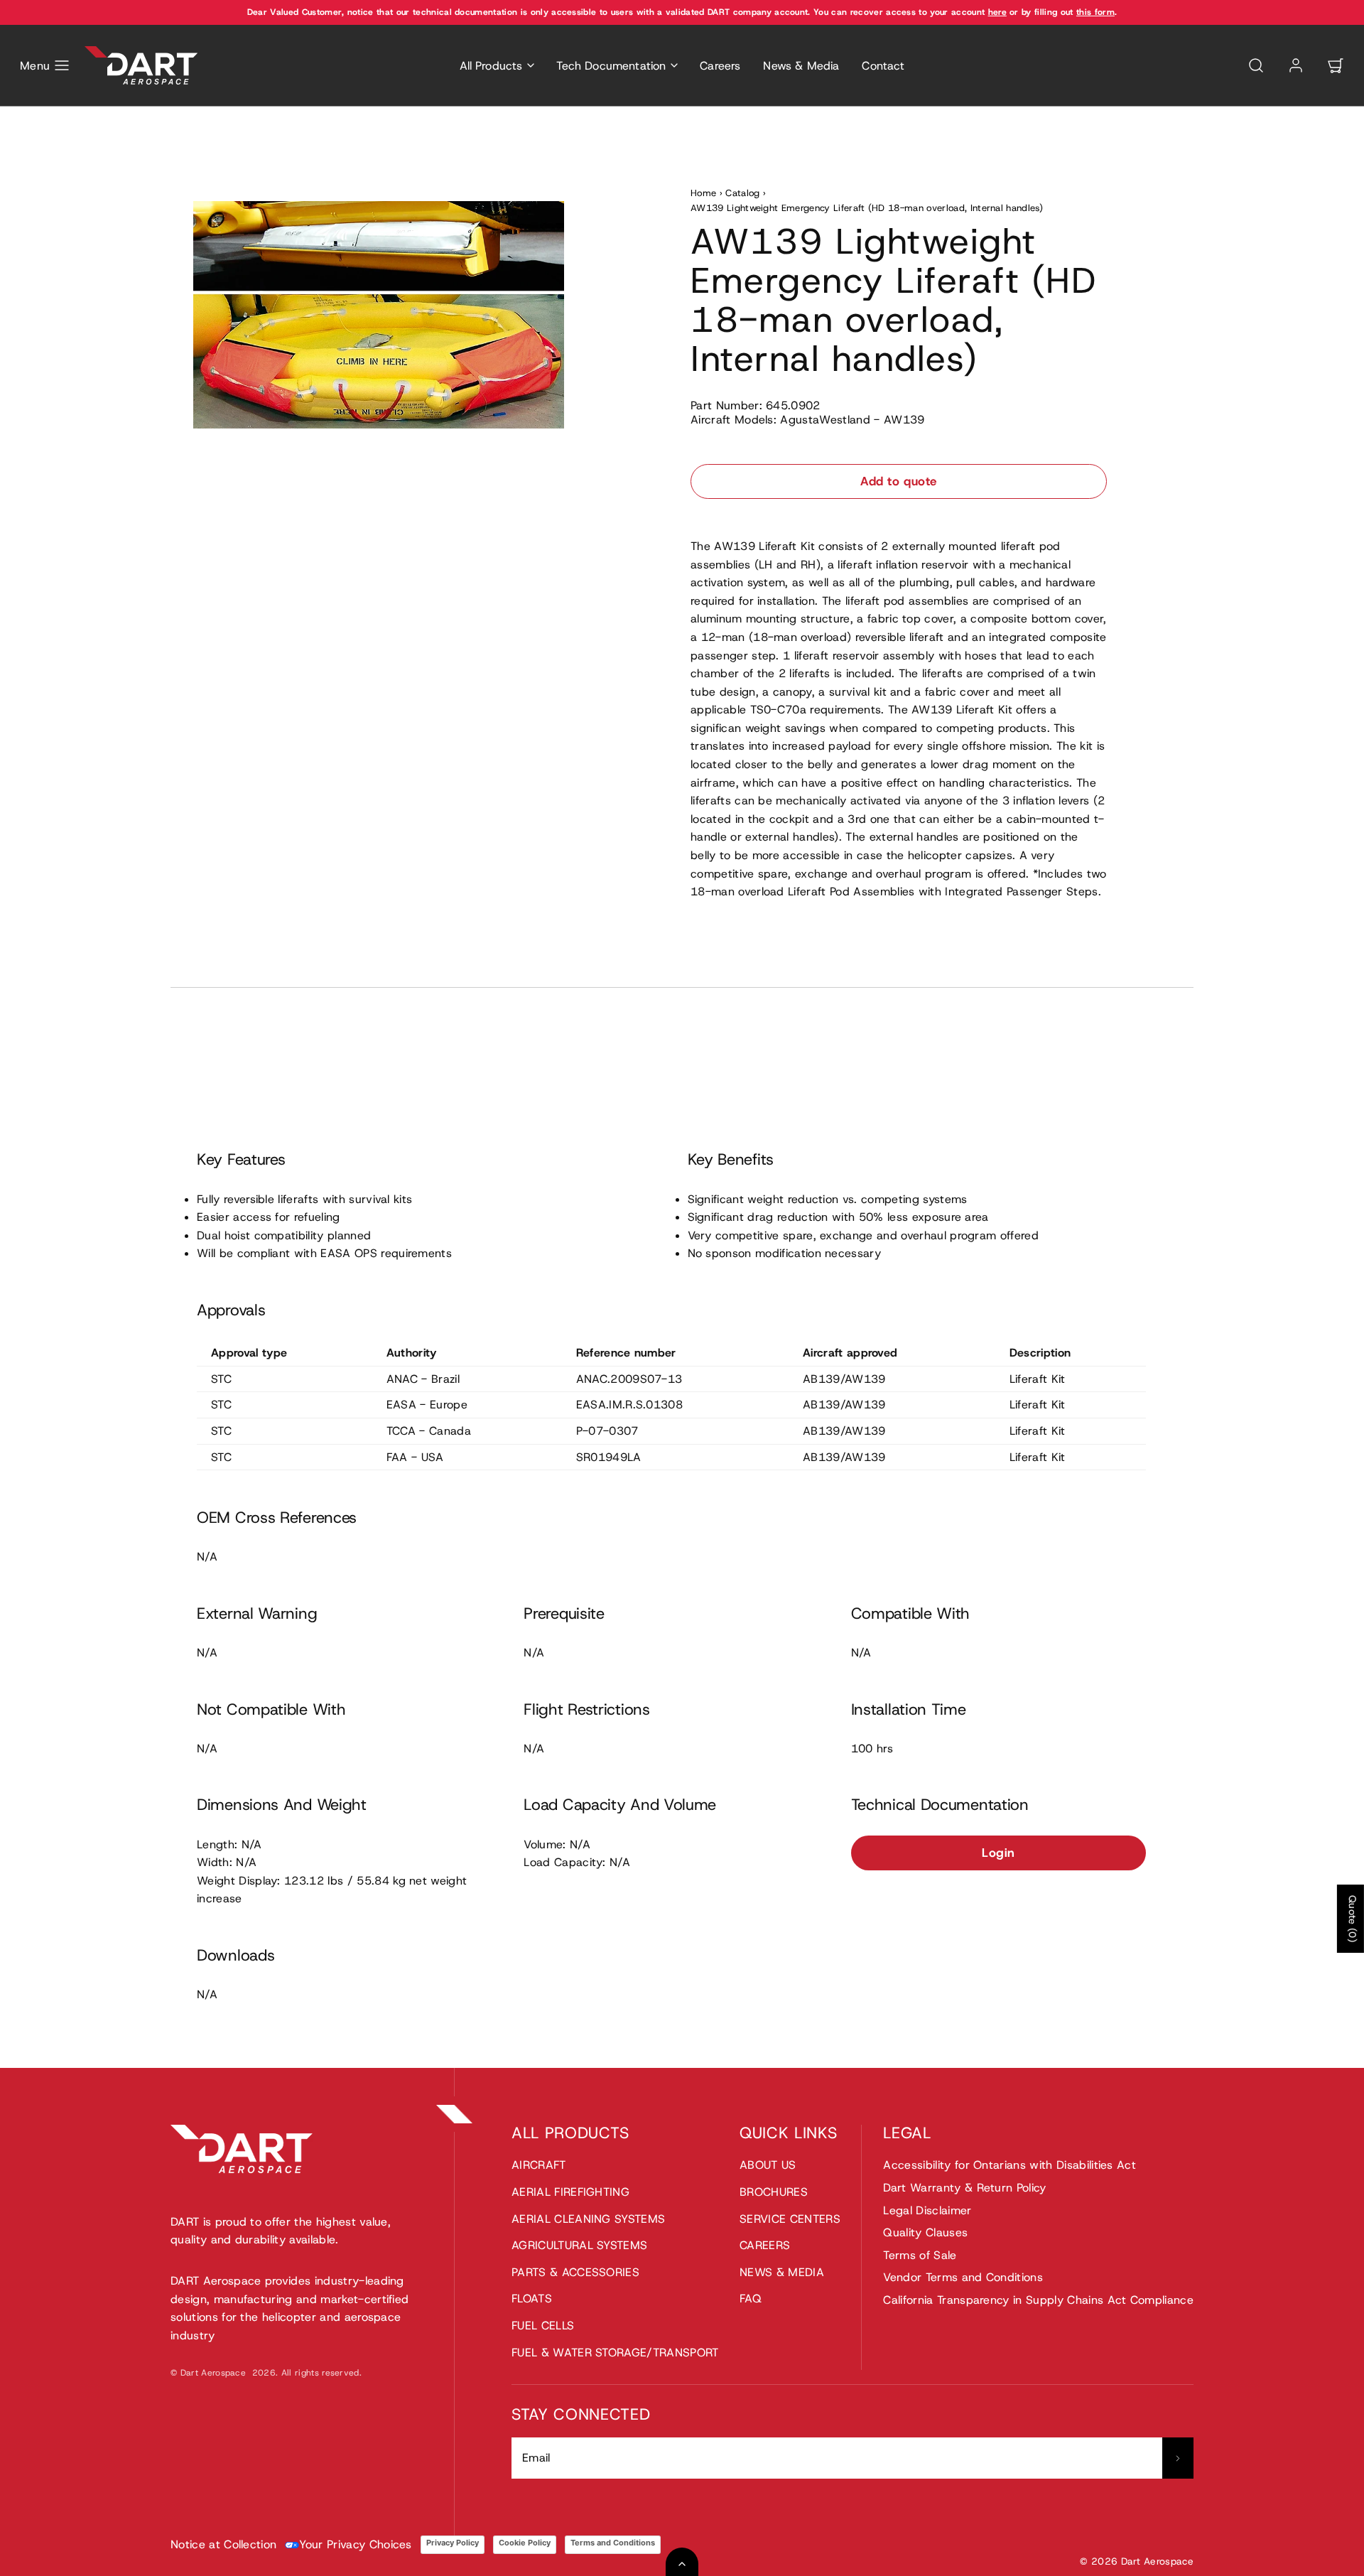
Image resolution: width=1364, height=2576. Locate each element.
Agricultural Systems (579, 2245)
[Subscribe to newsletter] (1178, 2458)
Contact (883, 66)
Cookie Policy (525, 2543)
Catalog (742, 193)
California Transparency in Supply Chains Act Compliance (1038, 2300)
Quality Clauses (925, 2232)
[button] (45, 65)
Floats (532, 2299)
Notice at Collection (223, 2544)
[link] (1296, 65)
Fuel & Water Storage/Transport (615, 2353)
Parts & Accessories (575, 2272)
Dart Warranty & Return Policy (964, 2188)
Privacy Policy (453, 2543)
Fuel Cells (543, 2326)
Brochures (774, 2192)
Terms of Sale (920, 2255)
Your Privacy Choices (355, 2544)
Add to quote (898, 481)
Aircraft (539, 2165)
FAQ (751, 2299)
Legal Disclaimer (927, 2210)
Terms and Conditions (613, 2543)
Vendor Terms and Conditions (963, 2277)
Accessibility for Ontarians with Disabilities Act (1010, 2165)
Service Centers (790, 2219)
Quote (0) (1353, 1919)
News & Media (801, 66)
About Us (768, 2165)
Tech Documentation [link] (611, 66)
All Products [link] (491, 66)
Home (703, 193)
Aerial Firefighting (570, 2192)
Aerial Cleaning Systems (588, 2219)
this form (1095, 12)
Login (998, 1853)
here (997, 12)
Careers (720, 66)
